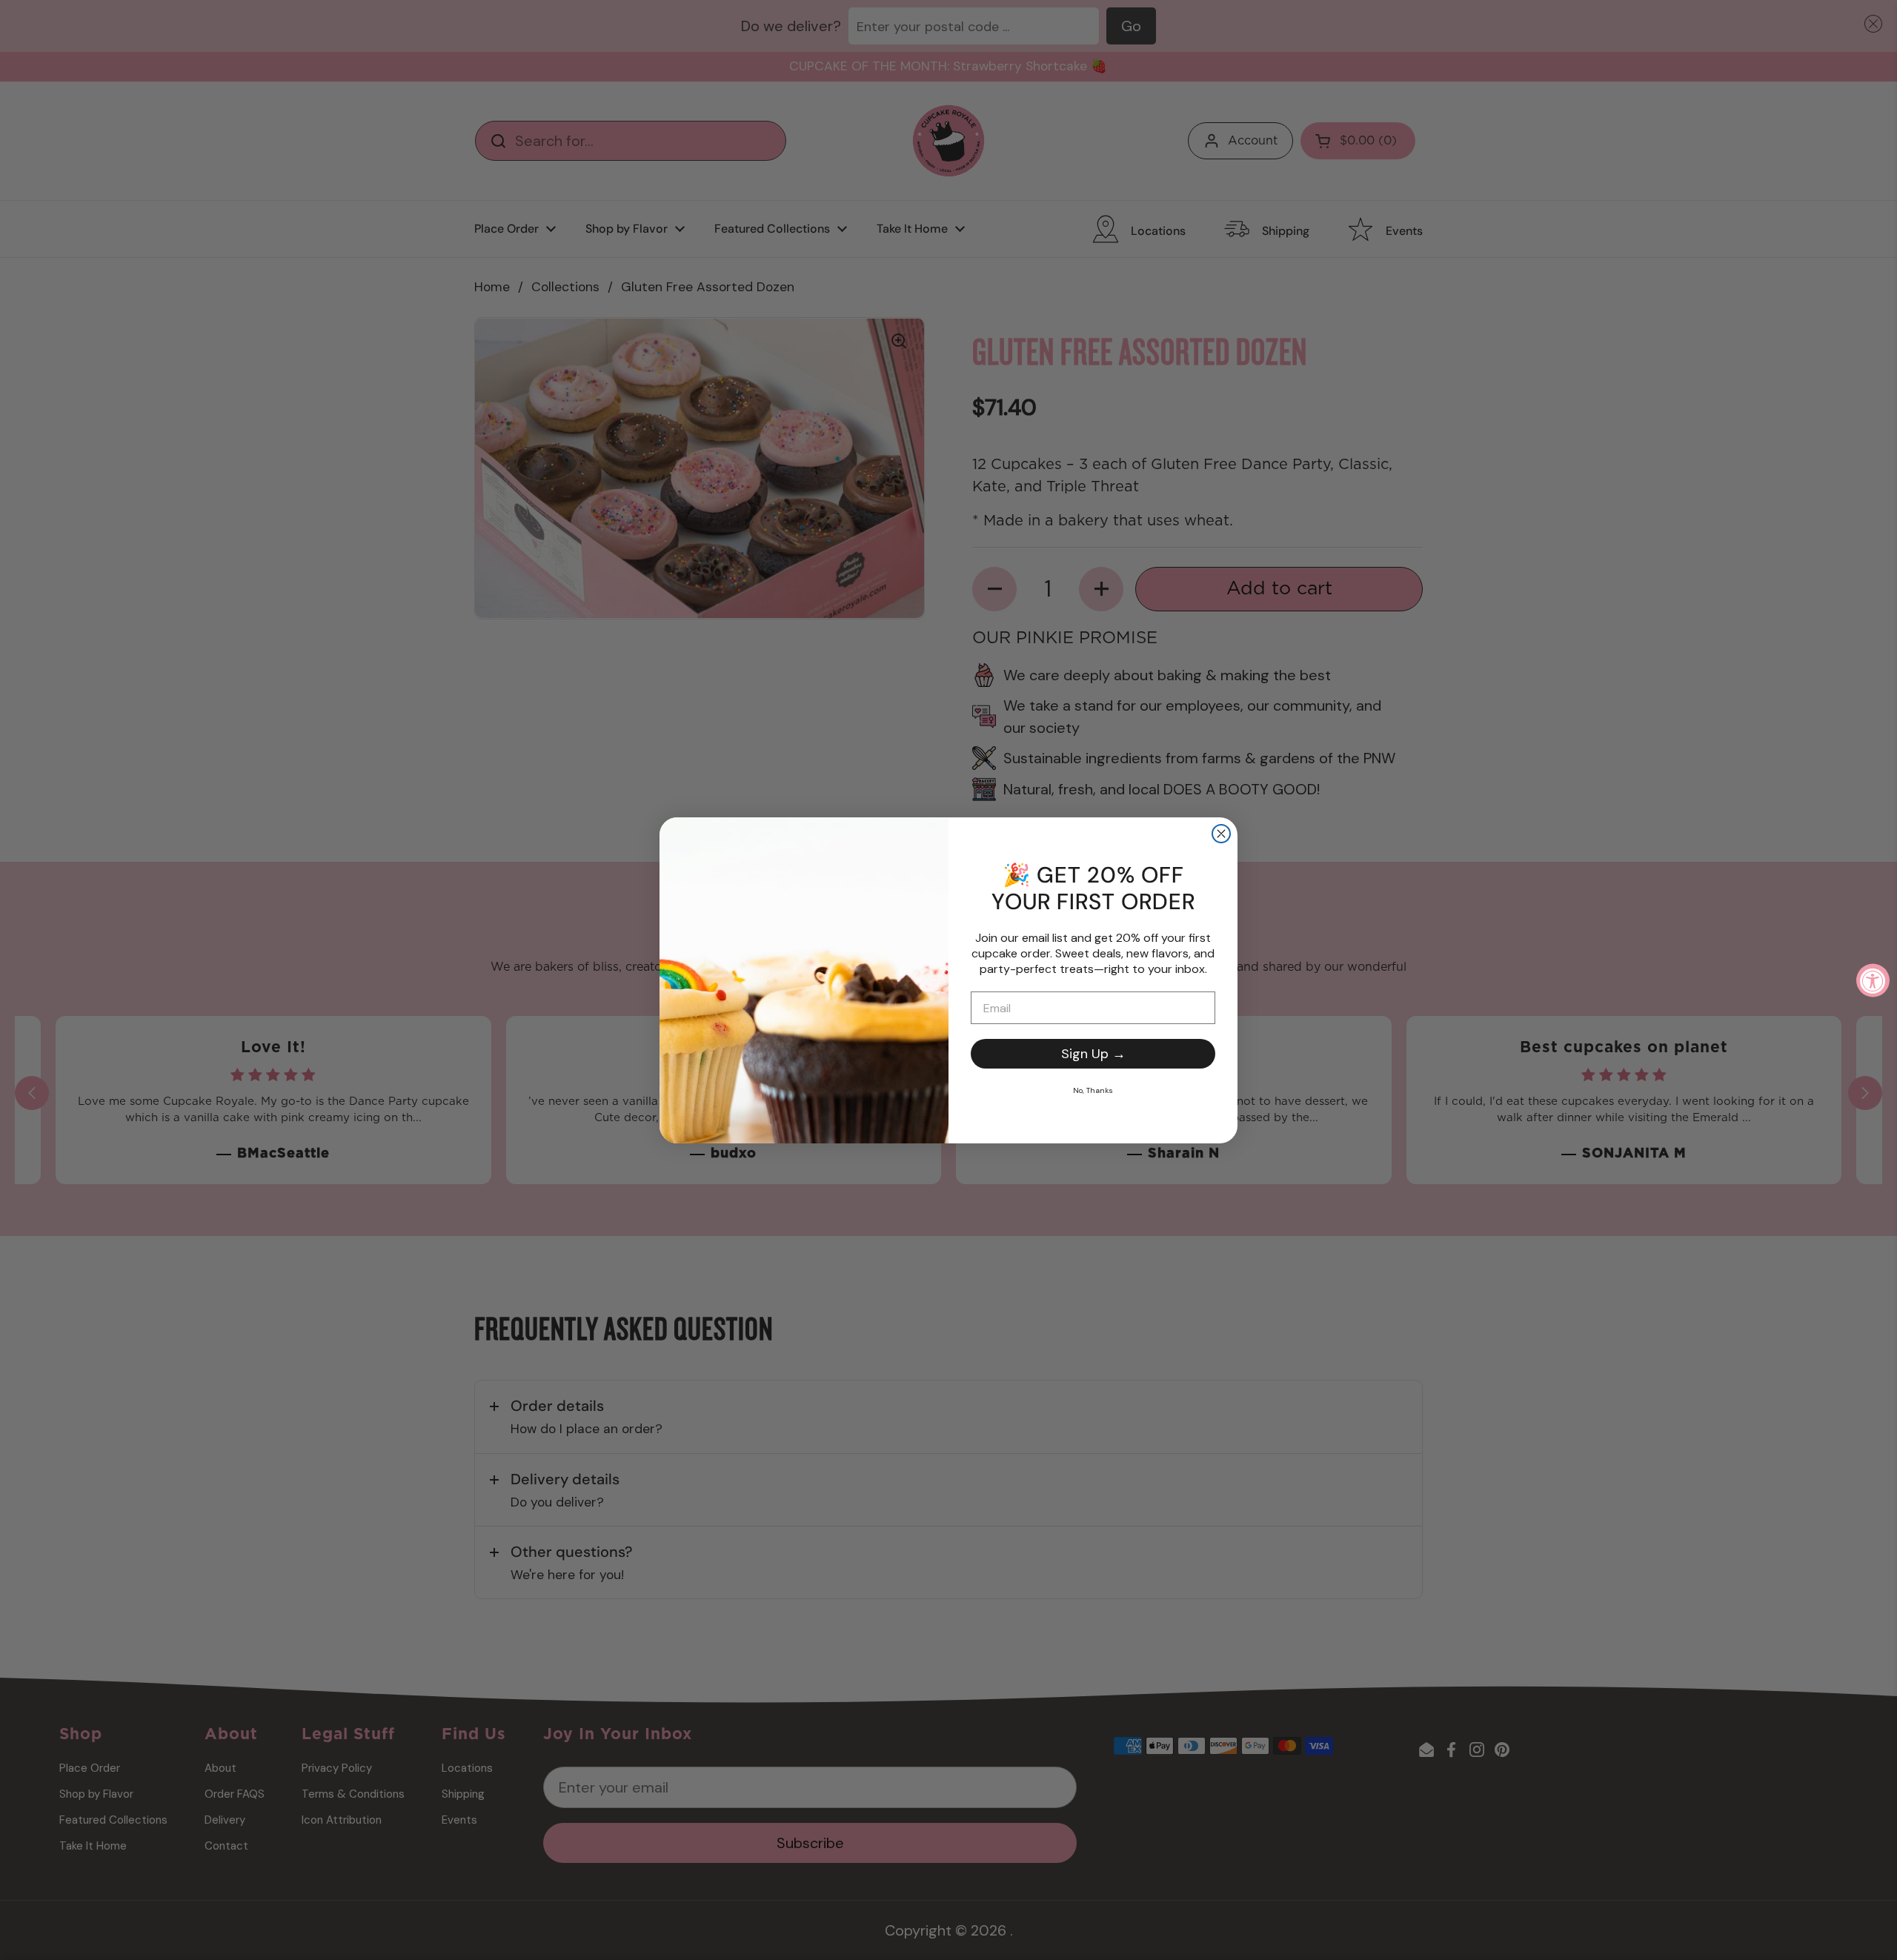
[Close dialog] (1221, 834)
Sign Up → (1093, 1054)
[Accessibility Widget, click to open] (1873, 980)
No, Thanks (1093, 1090)
